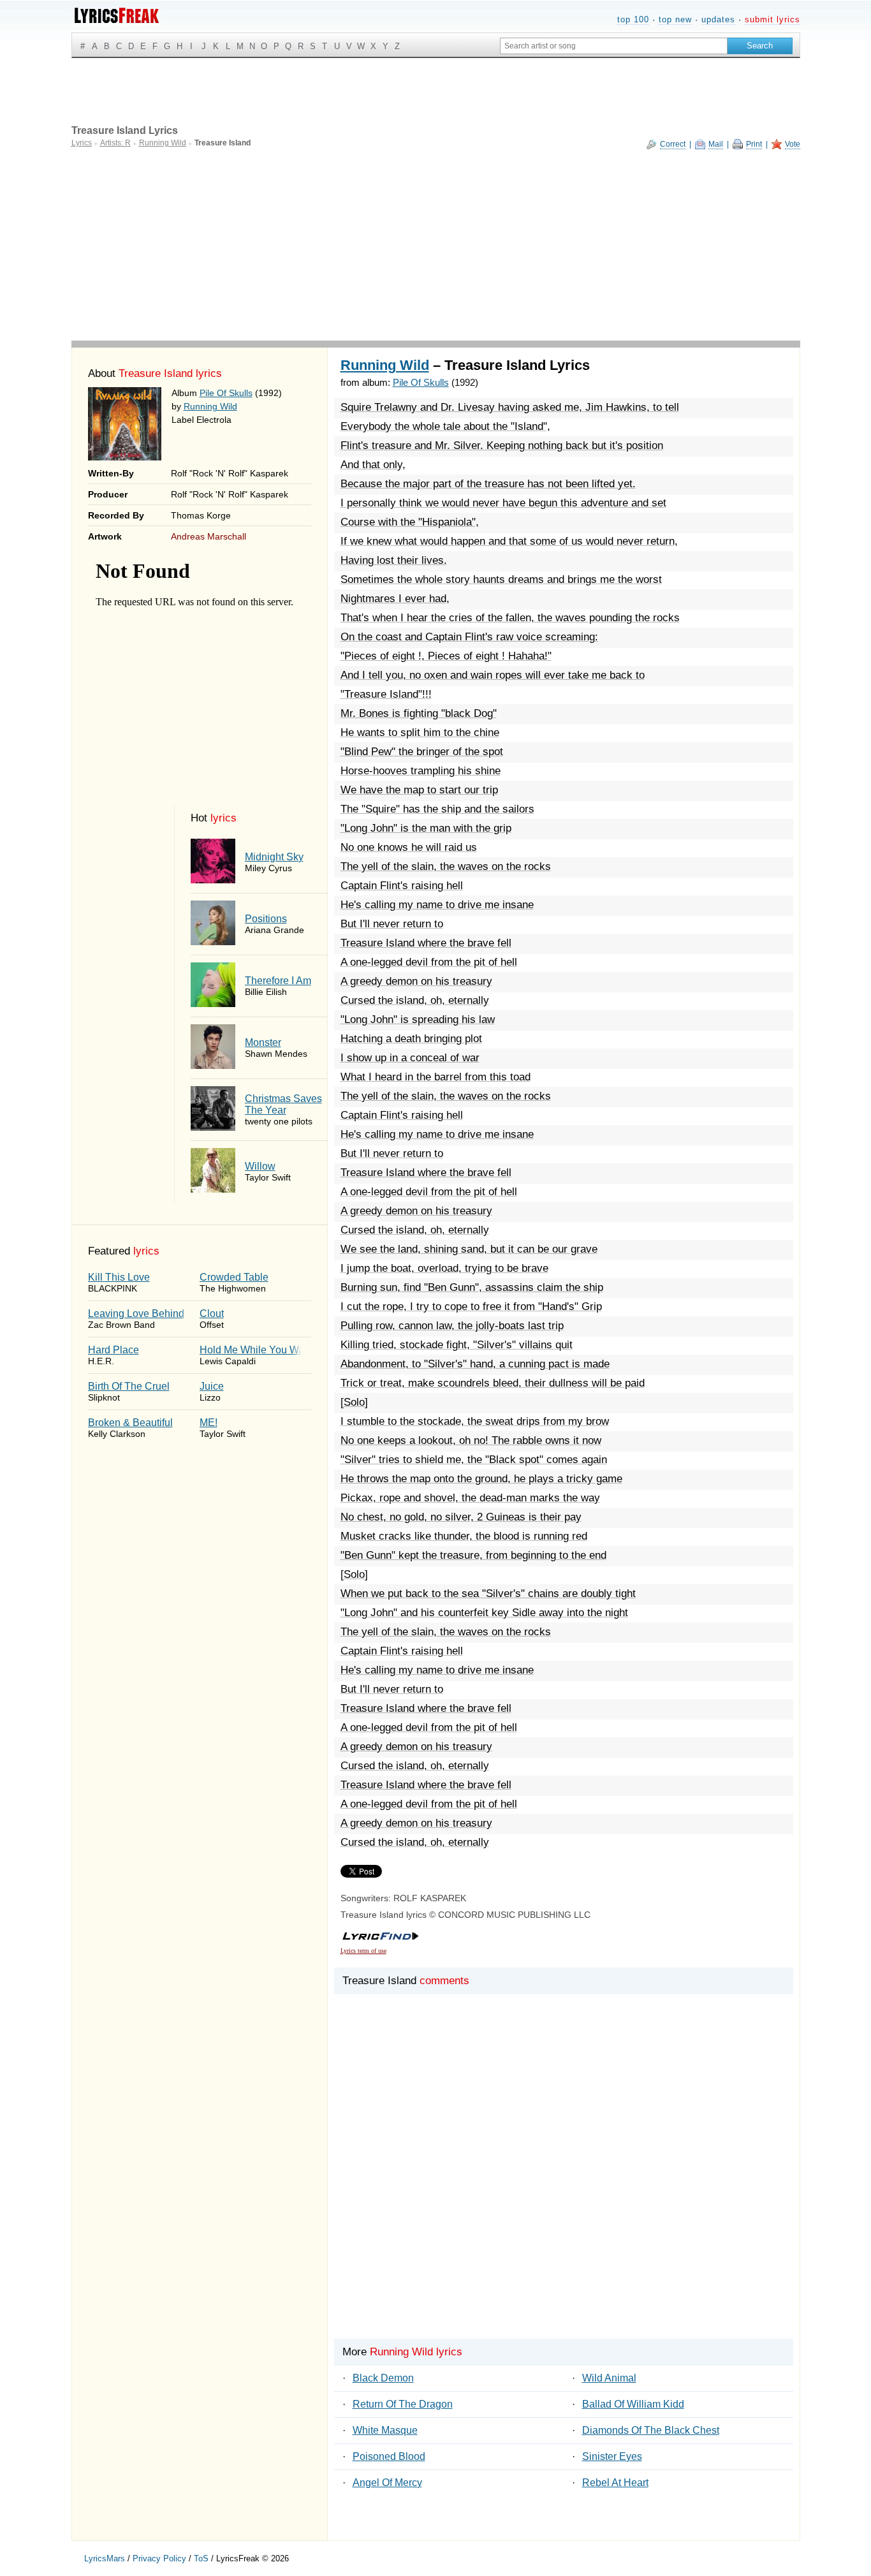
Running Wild (210, 406)
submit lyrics (772, 19)
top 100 (633, 19)
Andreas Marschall (209, 536)
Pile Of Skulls (226, 393)
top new (675, 19)
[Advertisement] (436, 245)
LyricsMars (105, 2558)
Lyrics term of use (363, 1951)
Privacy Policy (159, 2558)
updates (718, 19)
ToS (201, 2558)
